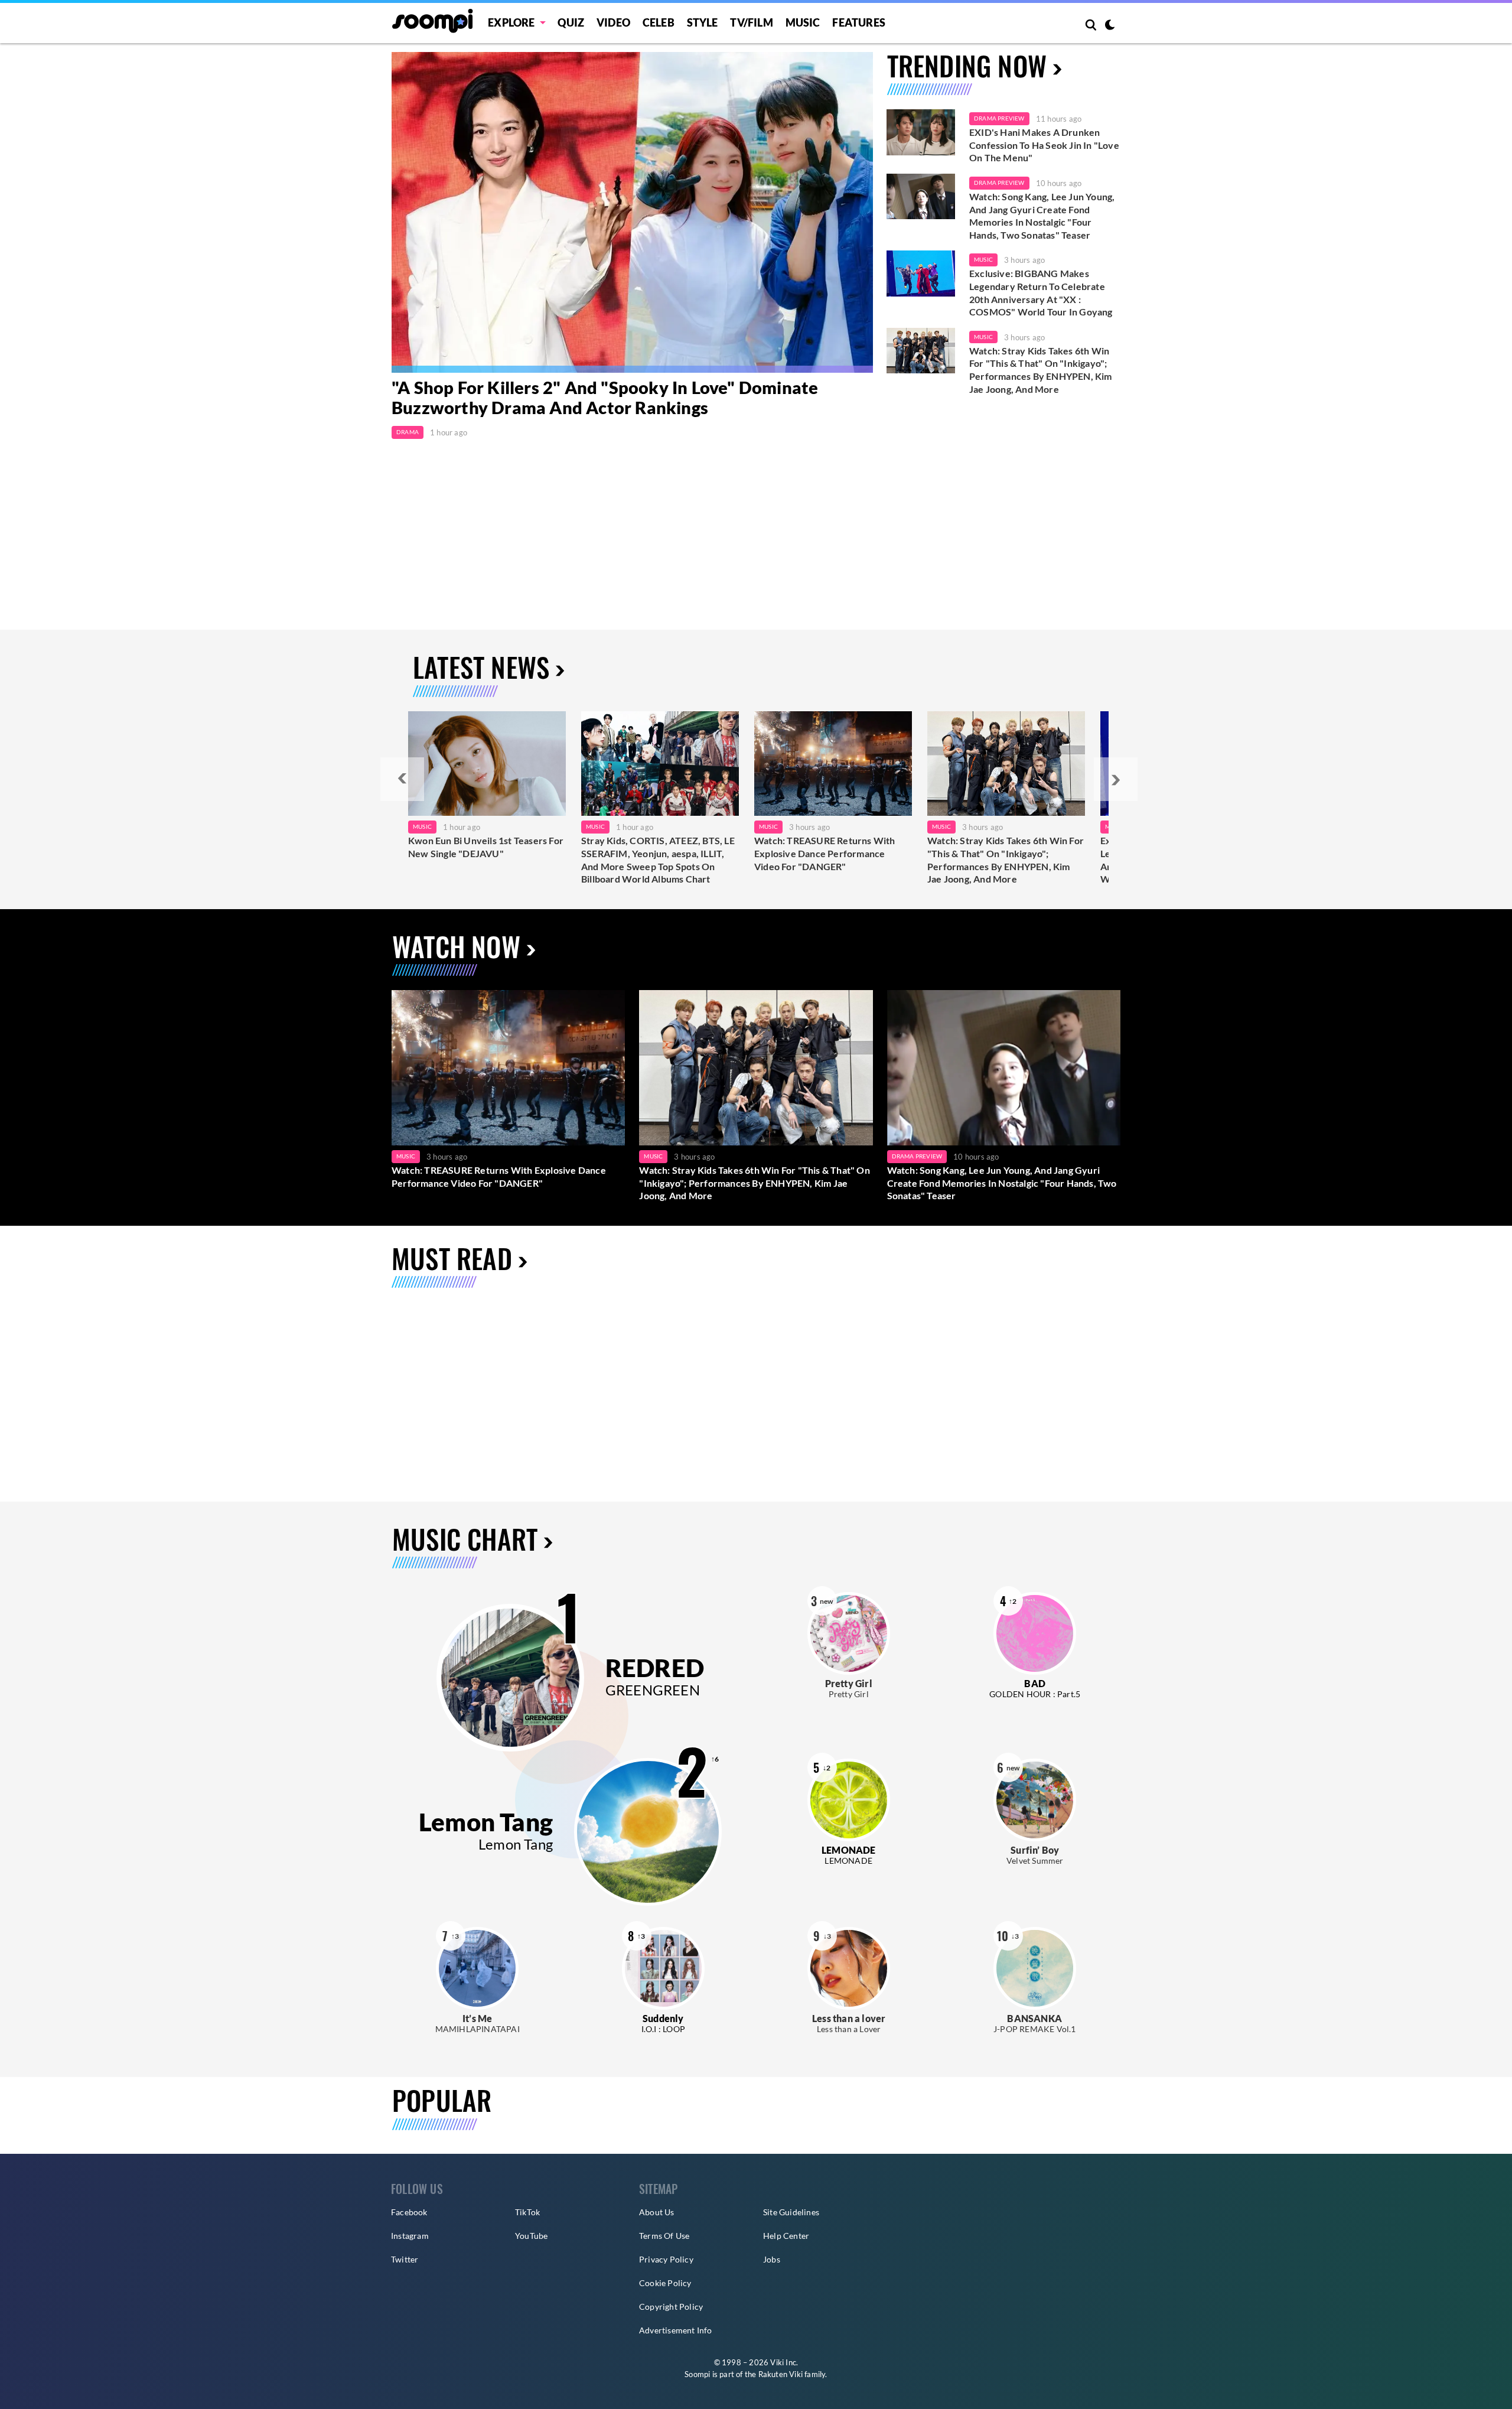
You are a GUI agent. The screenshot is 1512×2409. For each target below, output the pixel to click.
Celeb (659, 22)
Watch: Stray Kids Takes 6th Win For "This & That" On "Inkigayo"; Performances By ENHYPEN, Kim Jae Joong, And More (1041, 370)
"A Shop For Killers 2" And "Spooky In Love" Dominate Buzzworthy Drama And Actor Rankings (605, 398)
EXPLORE (511, 22)
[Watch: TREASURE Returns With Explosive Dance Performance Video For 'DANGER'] (508, 1068)
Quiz (571, 22)
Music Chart (465, 1539)
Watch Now (456, 946)
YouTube (531, 2236)
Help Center (786, 2236)
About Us (657, 2212)
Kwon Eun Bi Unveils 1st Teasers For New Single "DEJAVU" (486, 847)
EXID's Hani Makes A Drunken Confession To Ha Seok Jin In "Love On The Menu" (1044, 145)
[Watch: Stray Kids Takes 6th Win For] (1006, 764)
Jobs (772, 2259)
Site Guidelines (791, 2212)
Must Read (452, 1258)
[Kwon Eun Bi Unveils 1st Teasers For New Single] (487, 764)
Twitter (405, 2259)
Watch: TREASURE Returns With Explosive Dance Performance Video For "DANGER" (825, 853)
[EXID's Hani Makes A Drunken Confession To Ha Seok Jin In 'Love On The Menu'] (921, 132)
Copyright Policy (671, 2307)
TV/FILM (751, 22)
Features (859, 22)
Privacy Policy (666, 2259)
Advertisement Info (676, 2330)
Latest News (481, 667)
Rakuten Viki (781, 2374)
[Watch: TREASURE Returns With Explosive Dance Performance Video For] (833, 764)
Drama (408, 432)
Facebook (409, 2212)
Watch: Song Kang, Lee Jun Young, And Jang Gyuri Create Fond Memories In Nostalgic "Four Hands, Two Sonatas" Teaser (1042, 216)
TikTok (527, 2212)
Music (803, 22)
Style (703, 22)
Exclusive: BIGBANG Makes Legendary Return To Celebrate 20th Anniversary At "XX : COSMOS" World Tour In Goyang (1041, 292)
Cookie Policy (665, 2283)
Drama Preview (999, 118)
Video (613, 22)
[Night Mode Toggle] (1110, 26)
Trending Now (967, 65)
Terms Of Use (664, 2236)
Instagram (410, 2236)
